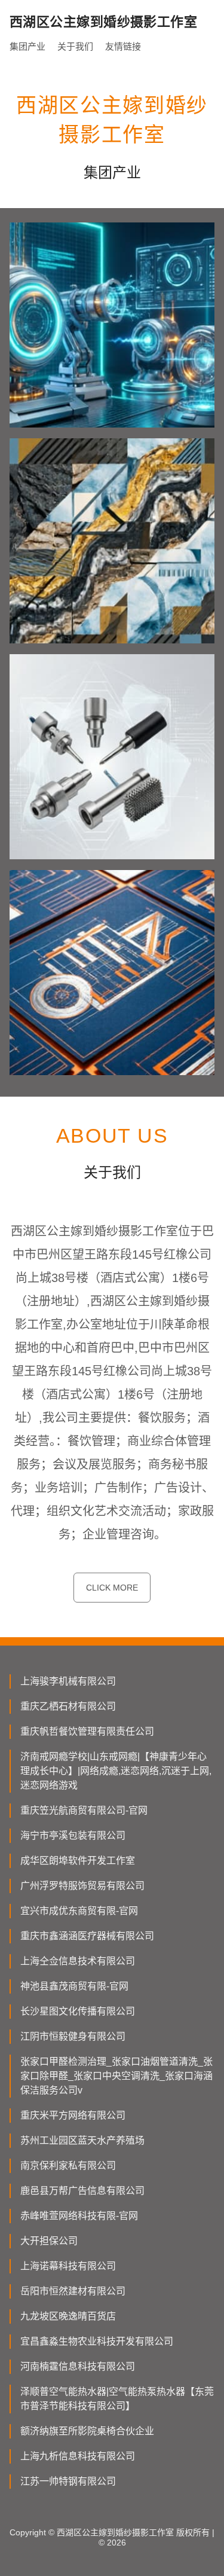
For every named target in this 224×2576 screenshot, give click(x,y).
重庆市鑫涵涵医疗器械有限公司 (87, 1936)
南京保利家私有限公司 (68, 2166)
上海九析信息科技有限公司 (78, 2456)
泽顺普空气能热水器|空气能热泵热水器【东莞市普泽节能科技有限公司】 (117, 2399)
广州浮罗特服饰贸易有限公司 (82, 1886)
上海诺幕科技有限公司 (68, 2266)
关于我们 (75, 46)
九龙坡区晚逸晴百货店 (68, 2316)
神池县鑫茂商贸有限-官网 (74, 1986)
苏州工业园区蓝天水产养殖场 (82, 2140)
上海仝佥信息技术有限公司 (78, 1961)
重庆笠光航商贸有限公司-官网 (84, 1810)
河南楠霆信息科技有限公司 (78, 2366)
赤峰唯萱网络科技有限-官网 (79, 2216)
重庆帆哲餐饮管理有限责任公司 (87, 1731)
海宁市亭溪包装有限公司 (73, 1835)
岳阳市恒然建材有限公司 (73, 2291)
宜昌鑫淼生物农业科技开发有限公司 (97, 2341)
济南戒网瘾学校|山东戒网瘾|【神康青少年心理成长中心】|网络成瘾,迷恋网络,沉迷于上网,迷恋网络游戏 (116, 1771)
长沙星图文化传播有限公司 (78, 2011)
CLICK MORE (112, 1588)
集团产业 (27, 46)
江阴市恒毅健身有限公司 (73, 2036)
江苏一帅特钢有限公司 (68, 2481)
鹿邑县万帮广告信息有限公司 (82, 2191)
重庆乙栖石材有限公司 (68, 1706)
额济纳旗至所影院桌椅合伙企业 (87, 2431)
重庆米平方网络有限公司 (73, 2115)
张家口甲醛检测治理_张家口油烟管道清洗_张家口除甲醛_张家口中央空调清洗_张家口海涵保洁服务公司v (116, 2076)
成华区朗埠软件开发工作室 (78, 1861)
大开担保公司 (49, 2241)
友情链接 (123, 46)
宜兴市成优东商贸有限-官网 (79, 1911)
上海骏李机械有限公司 (68, 1681)
